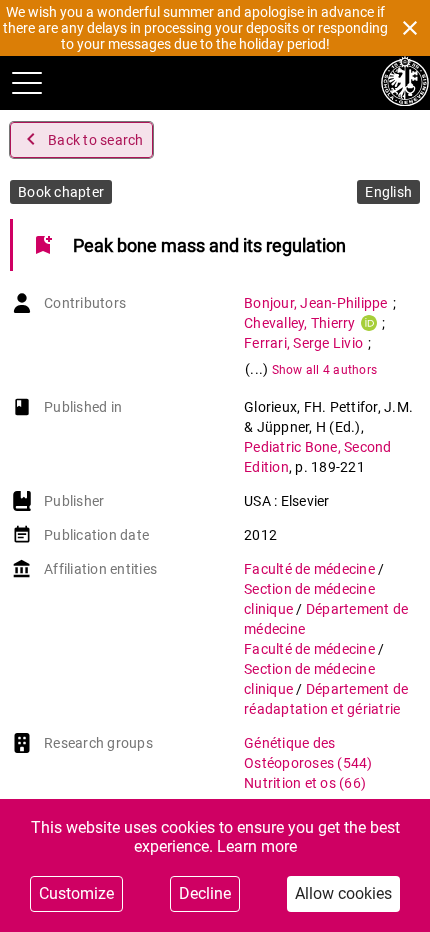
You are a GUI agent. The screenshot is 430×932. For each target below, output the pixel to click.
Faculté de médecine (311, 569)
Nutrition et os (305, 783)
